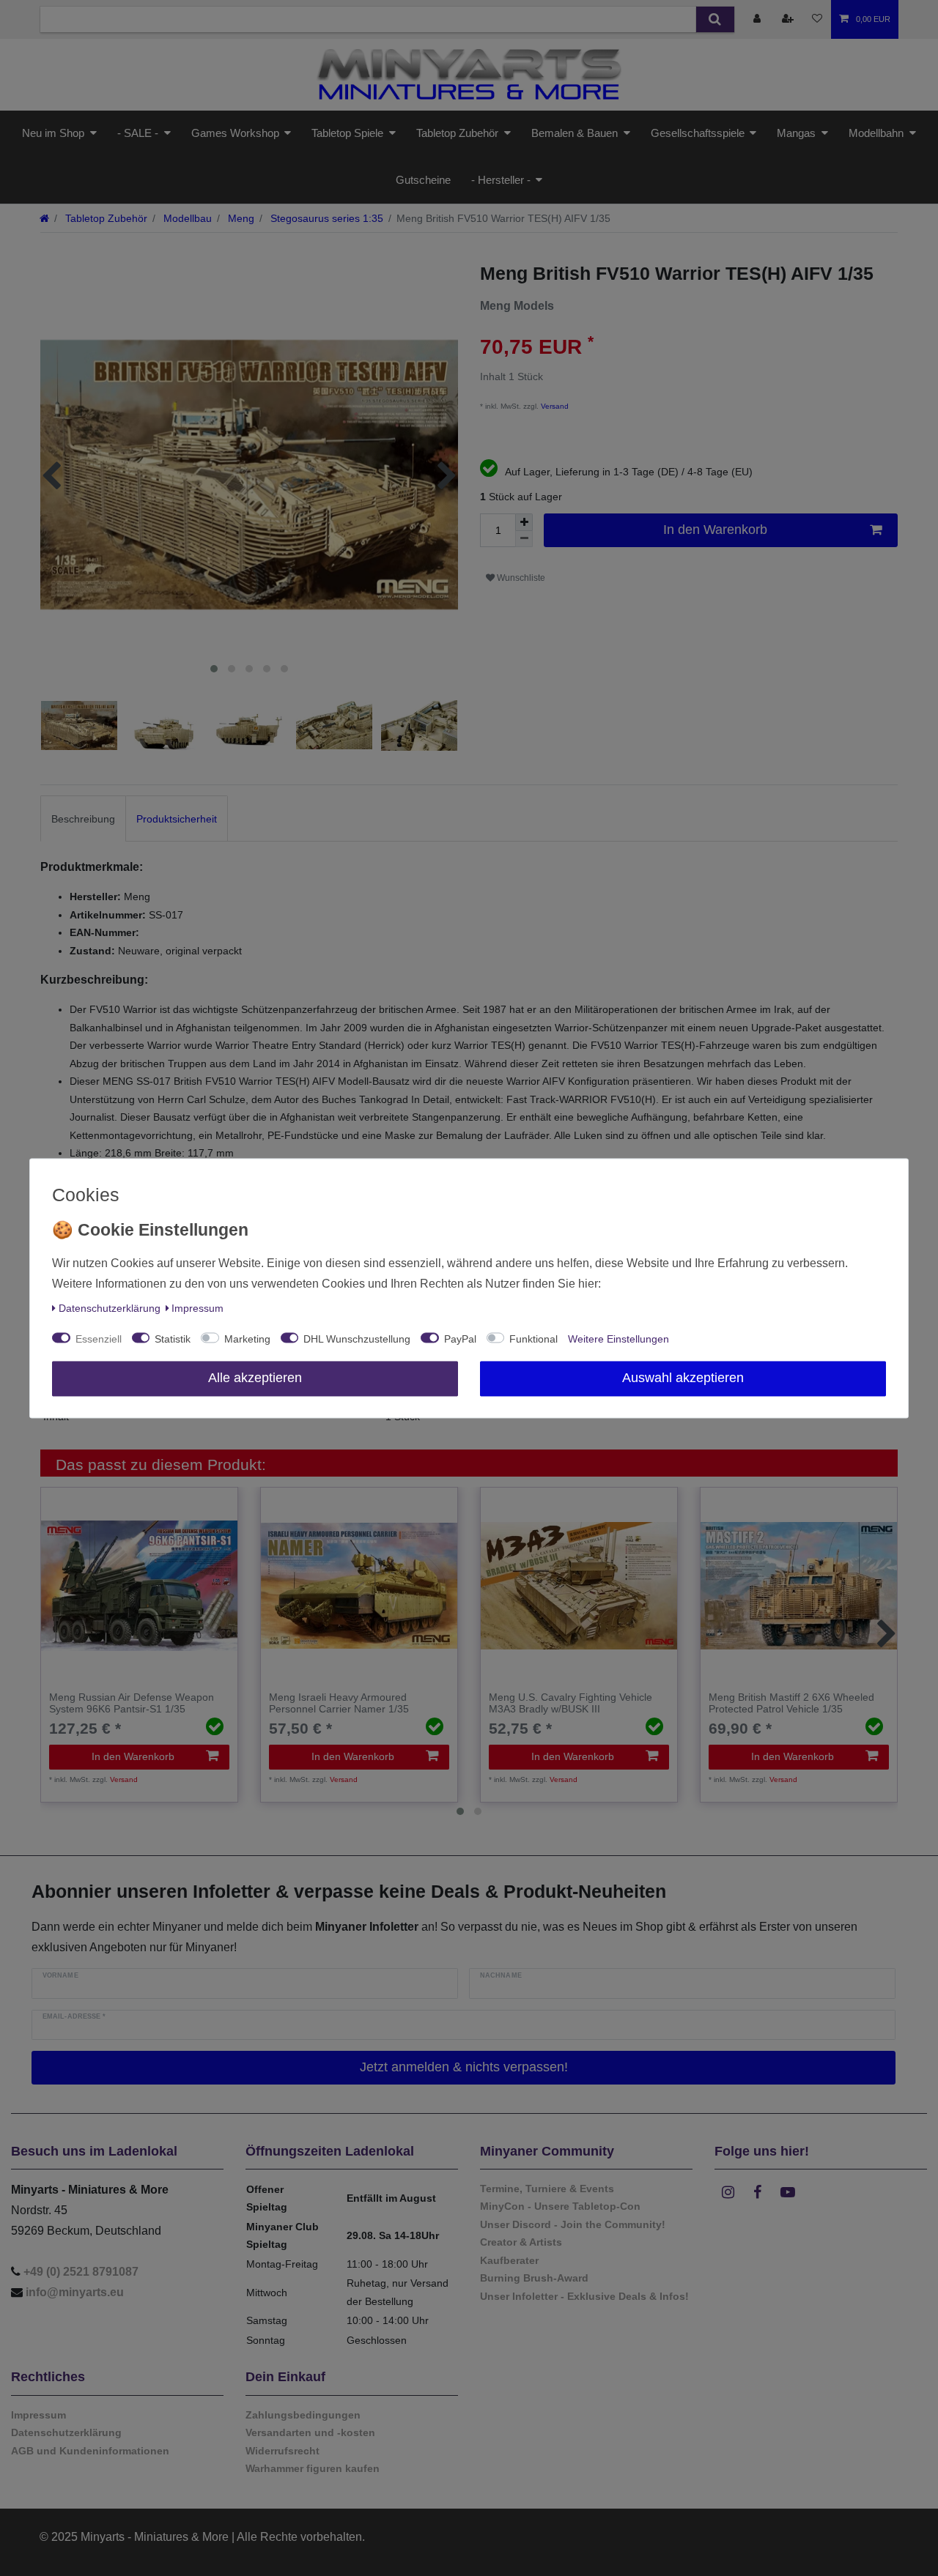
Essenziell (99, 1339)
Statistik (173, 1339)
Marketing (247, 1339)
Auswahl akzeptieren (683, 1378)
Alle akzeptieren (255, 1378)
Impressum (197, 1308)
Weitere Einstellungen (618, 1339)
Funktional (533, 1339)
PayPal (460, 1339)
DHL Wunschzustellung (357, 1339)
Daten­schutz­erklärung (110, 1308)
